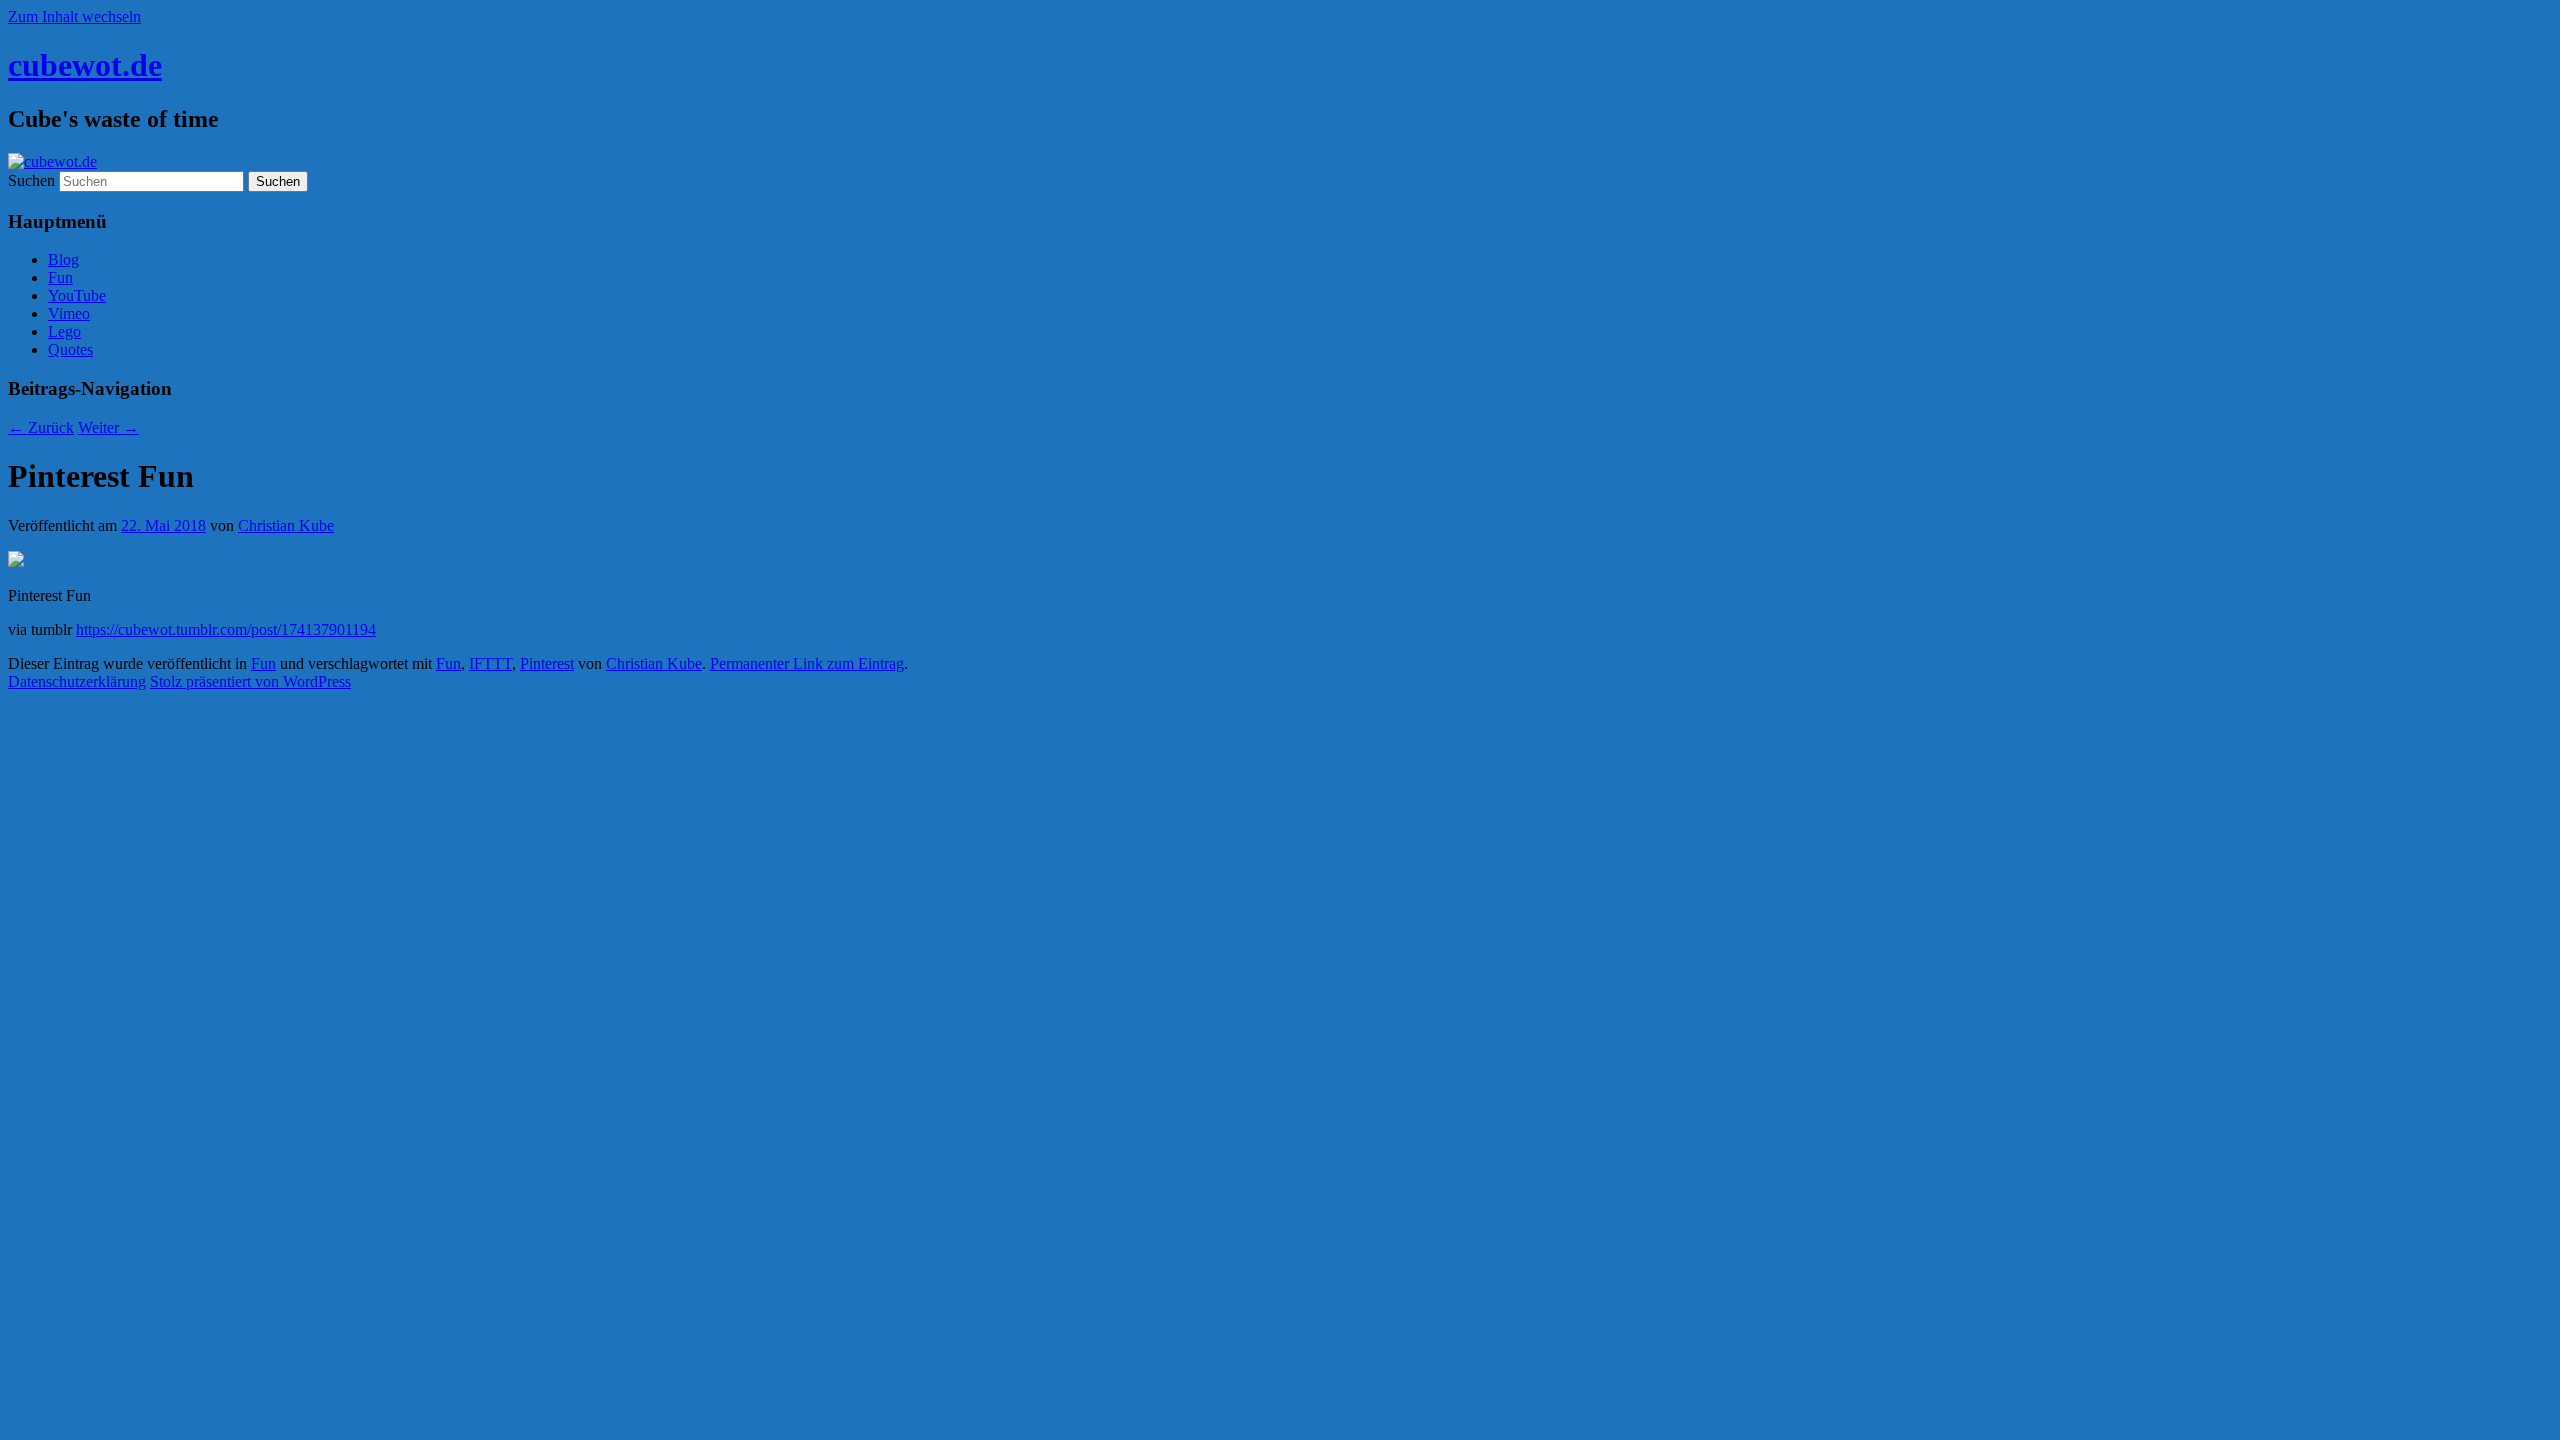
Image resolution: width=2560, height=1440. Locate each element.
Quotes (70, 349)
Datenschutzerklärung (77, 681)
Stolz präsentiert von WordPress (250, 681)
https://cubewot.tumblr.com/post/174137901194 (226, 629)
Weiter (108, 427)
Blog (63, 259)
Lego (64, 331)
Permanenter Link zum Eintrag (807, 663)
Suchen (31, 180)
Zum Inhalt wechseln (74, 16)
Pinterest (547, 663)
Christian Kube (286, 525)
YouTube (77, 295)
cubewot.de (85, 65)
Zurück (41, 427)
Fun (60, 277)
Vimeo (69, 313)
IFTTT (490, 663)
